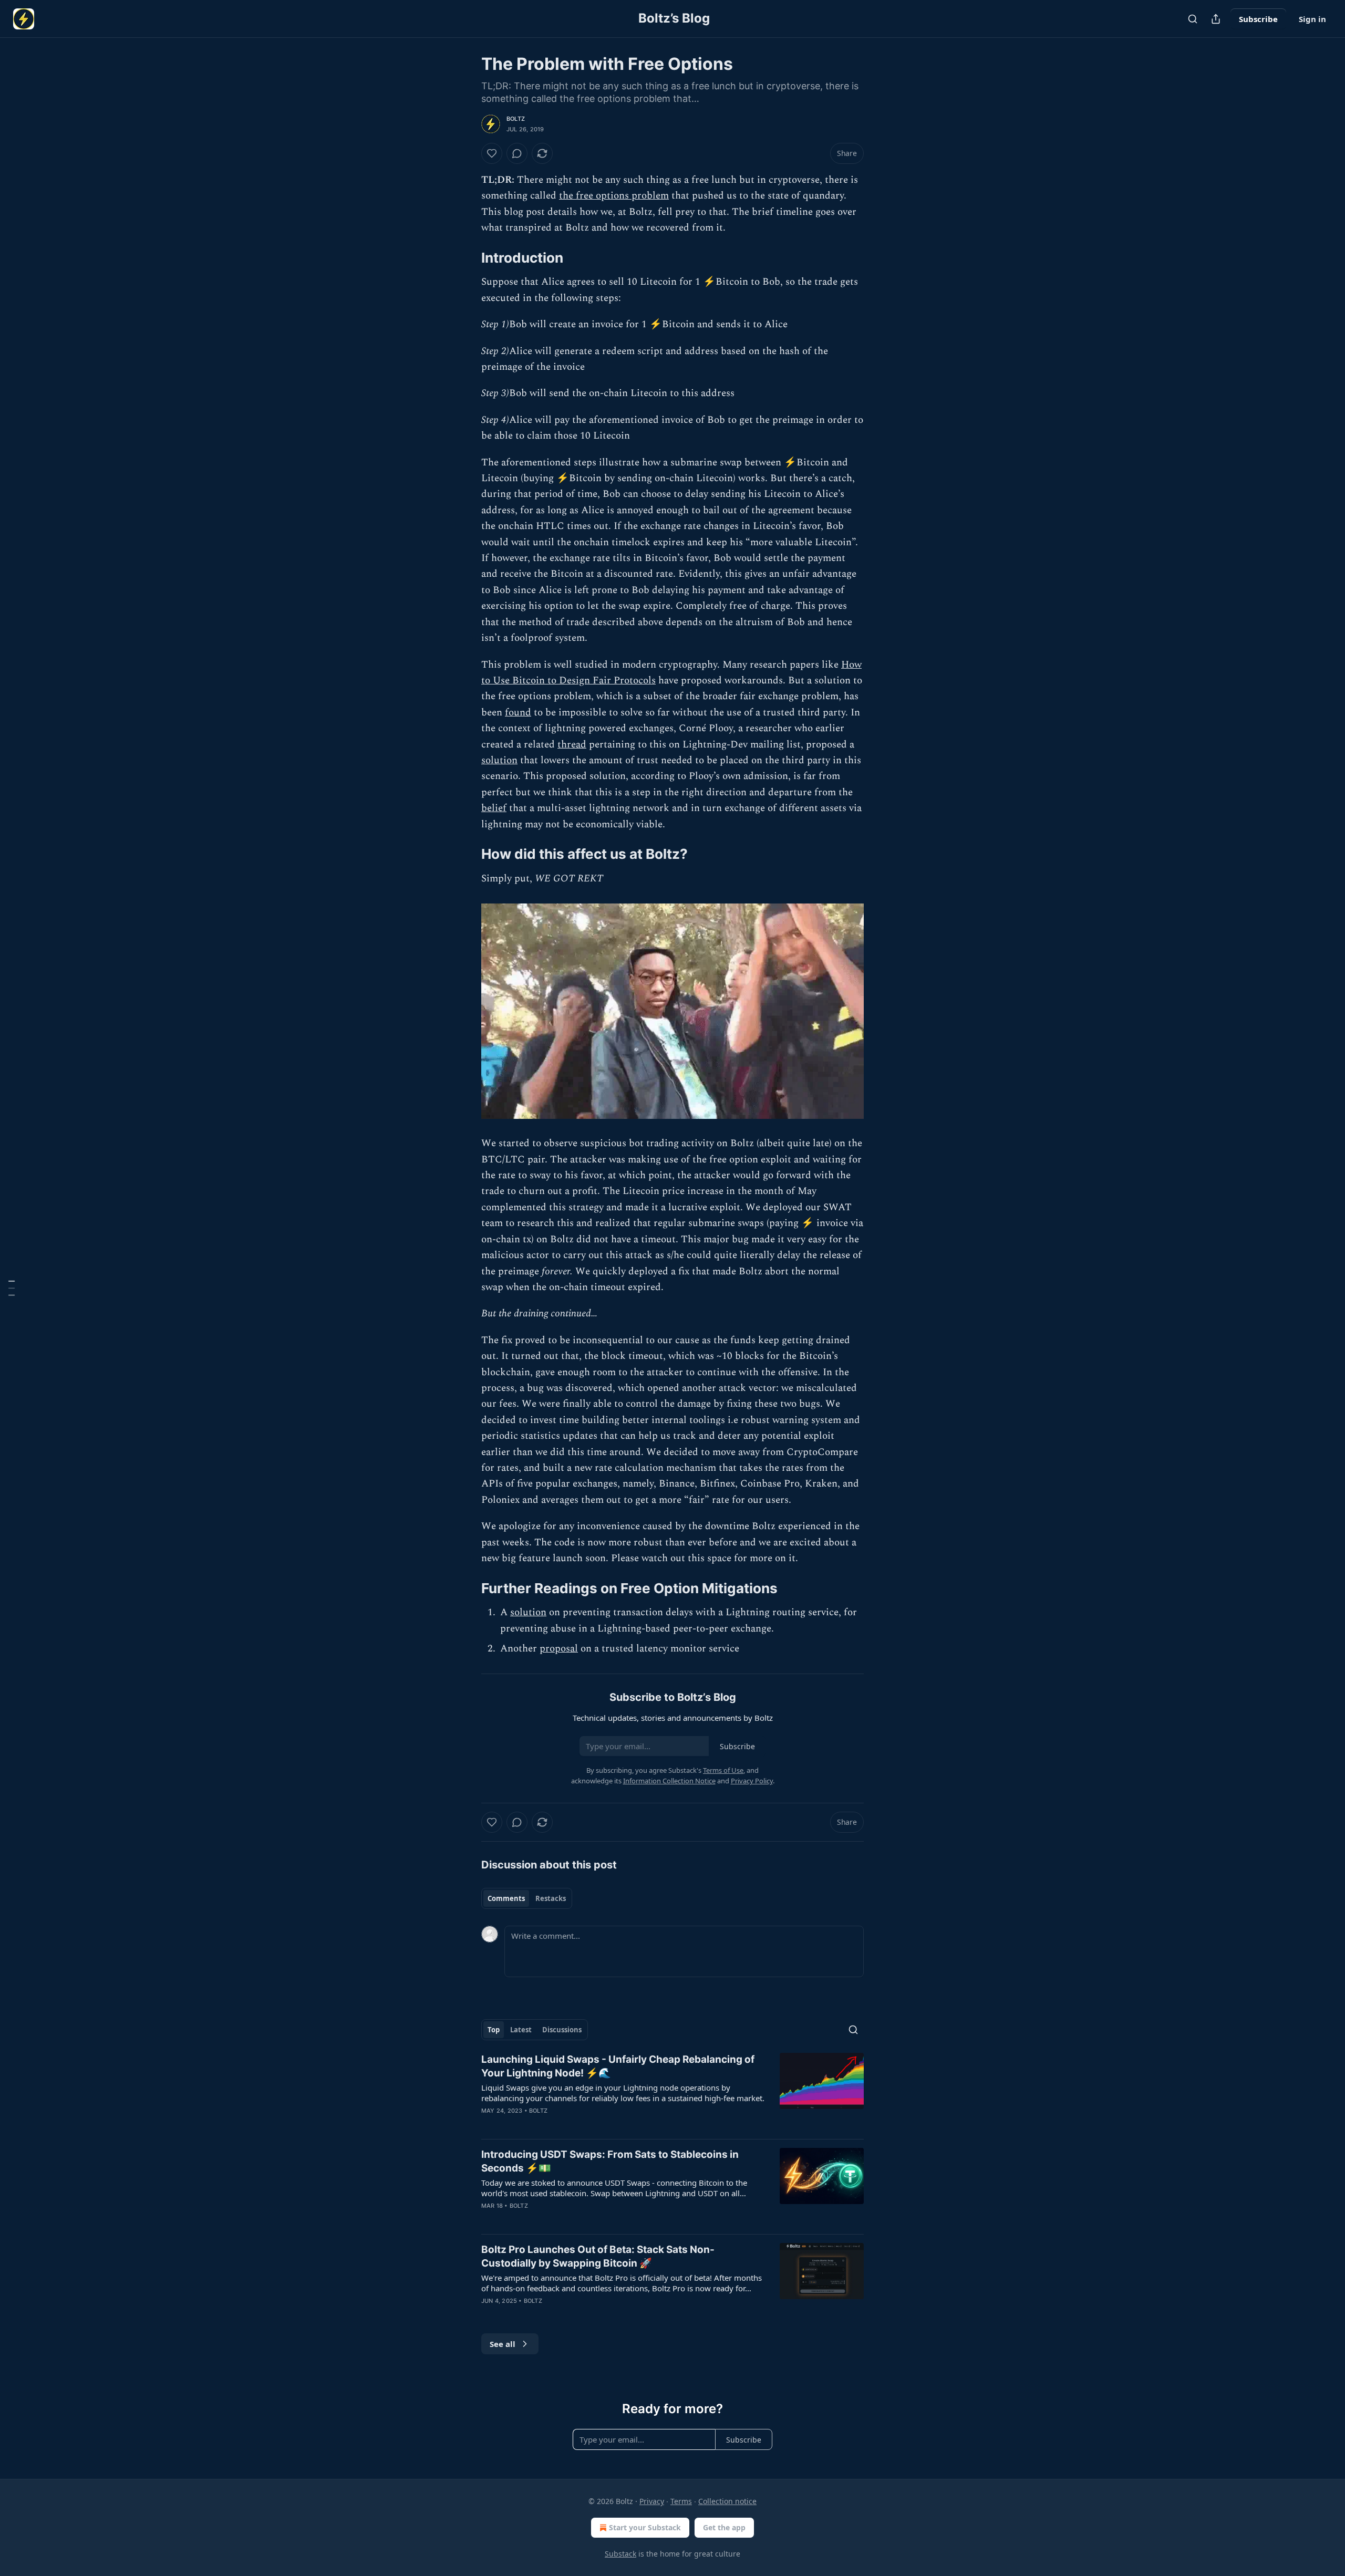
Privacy (652, 2501)
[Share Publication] (1216, 19)
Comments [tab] (506, 1898)
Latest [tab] (521, 2030)
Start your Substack (645, 2527)
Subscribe (1258, 19)
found (518, 713)
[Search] (1193, 19)
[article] (672, 2092)
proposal (559, 1649)
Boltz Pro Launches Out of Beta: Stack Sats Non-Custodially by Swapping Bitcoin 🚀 (598, 2256)
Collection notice (727, 2501)
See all (503, 2344)
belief (494, 808)
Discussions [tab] (562, 2030)
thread (572, 745)
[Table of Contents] (12, 1288)
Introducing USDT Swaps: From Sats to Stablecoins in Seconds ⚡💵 (610, 2161)
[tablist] (527, 1898)
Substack (620, 2554)
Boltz (516, 119)
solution (499, 760)
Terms (681, 2501)
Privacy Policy (752, 1781)
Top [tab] (494, 2030)
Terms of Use (723, 1770)
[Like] (492, 153)
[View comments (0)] (517, 153)
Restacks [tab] (551, 1898)
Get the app (724, 2527)
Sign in (1312, 19)
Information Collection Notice (669, 1781)
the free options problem (614, 196)
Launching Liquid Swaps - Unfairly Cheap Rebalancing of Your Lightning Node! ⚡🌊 (618, 2066)
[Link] (467, 258)
